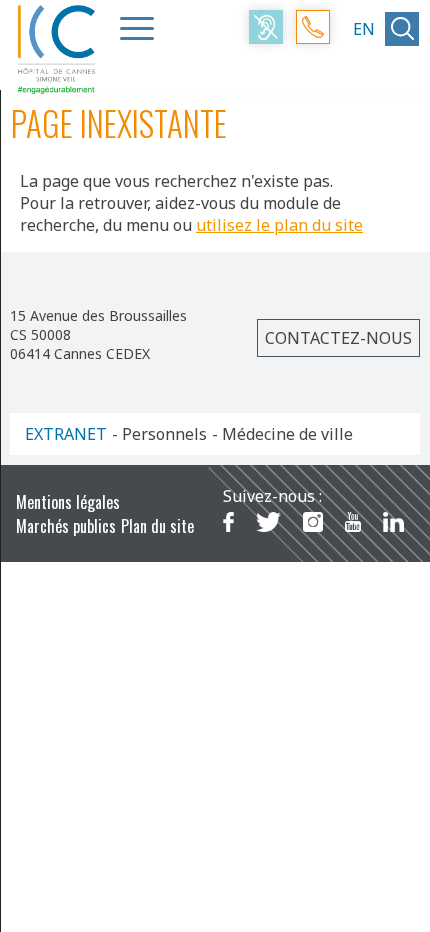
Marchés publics (66, 526)
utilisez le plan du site (279, 225)
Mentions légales (68, 502)
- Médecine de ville (282, 434)
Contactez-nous (338, 338)
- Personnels (159, 434)
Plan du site (157, 526)
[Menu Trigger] (137, 28)
